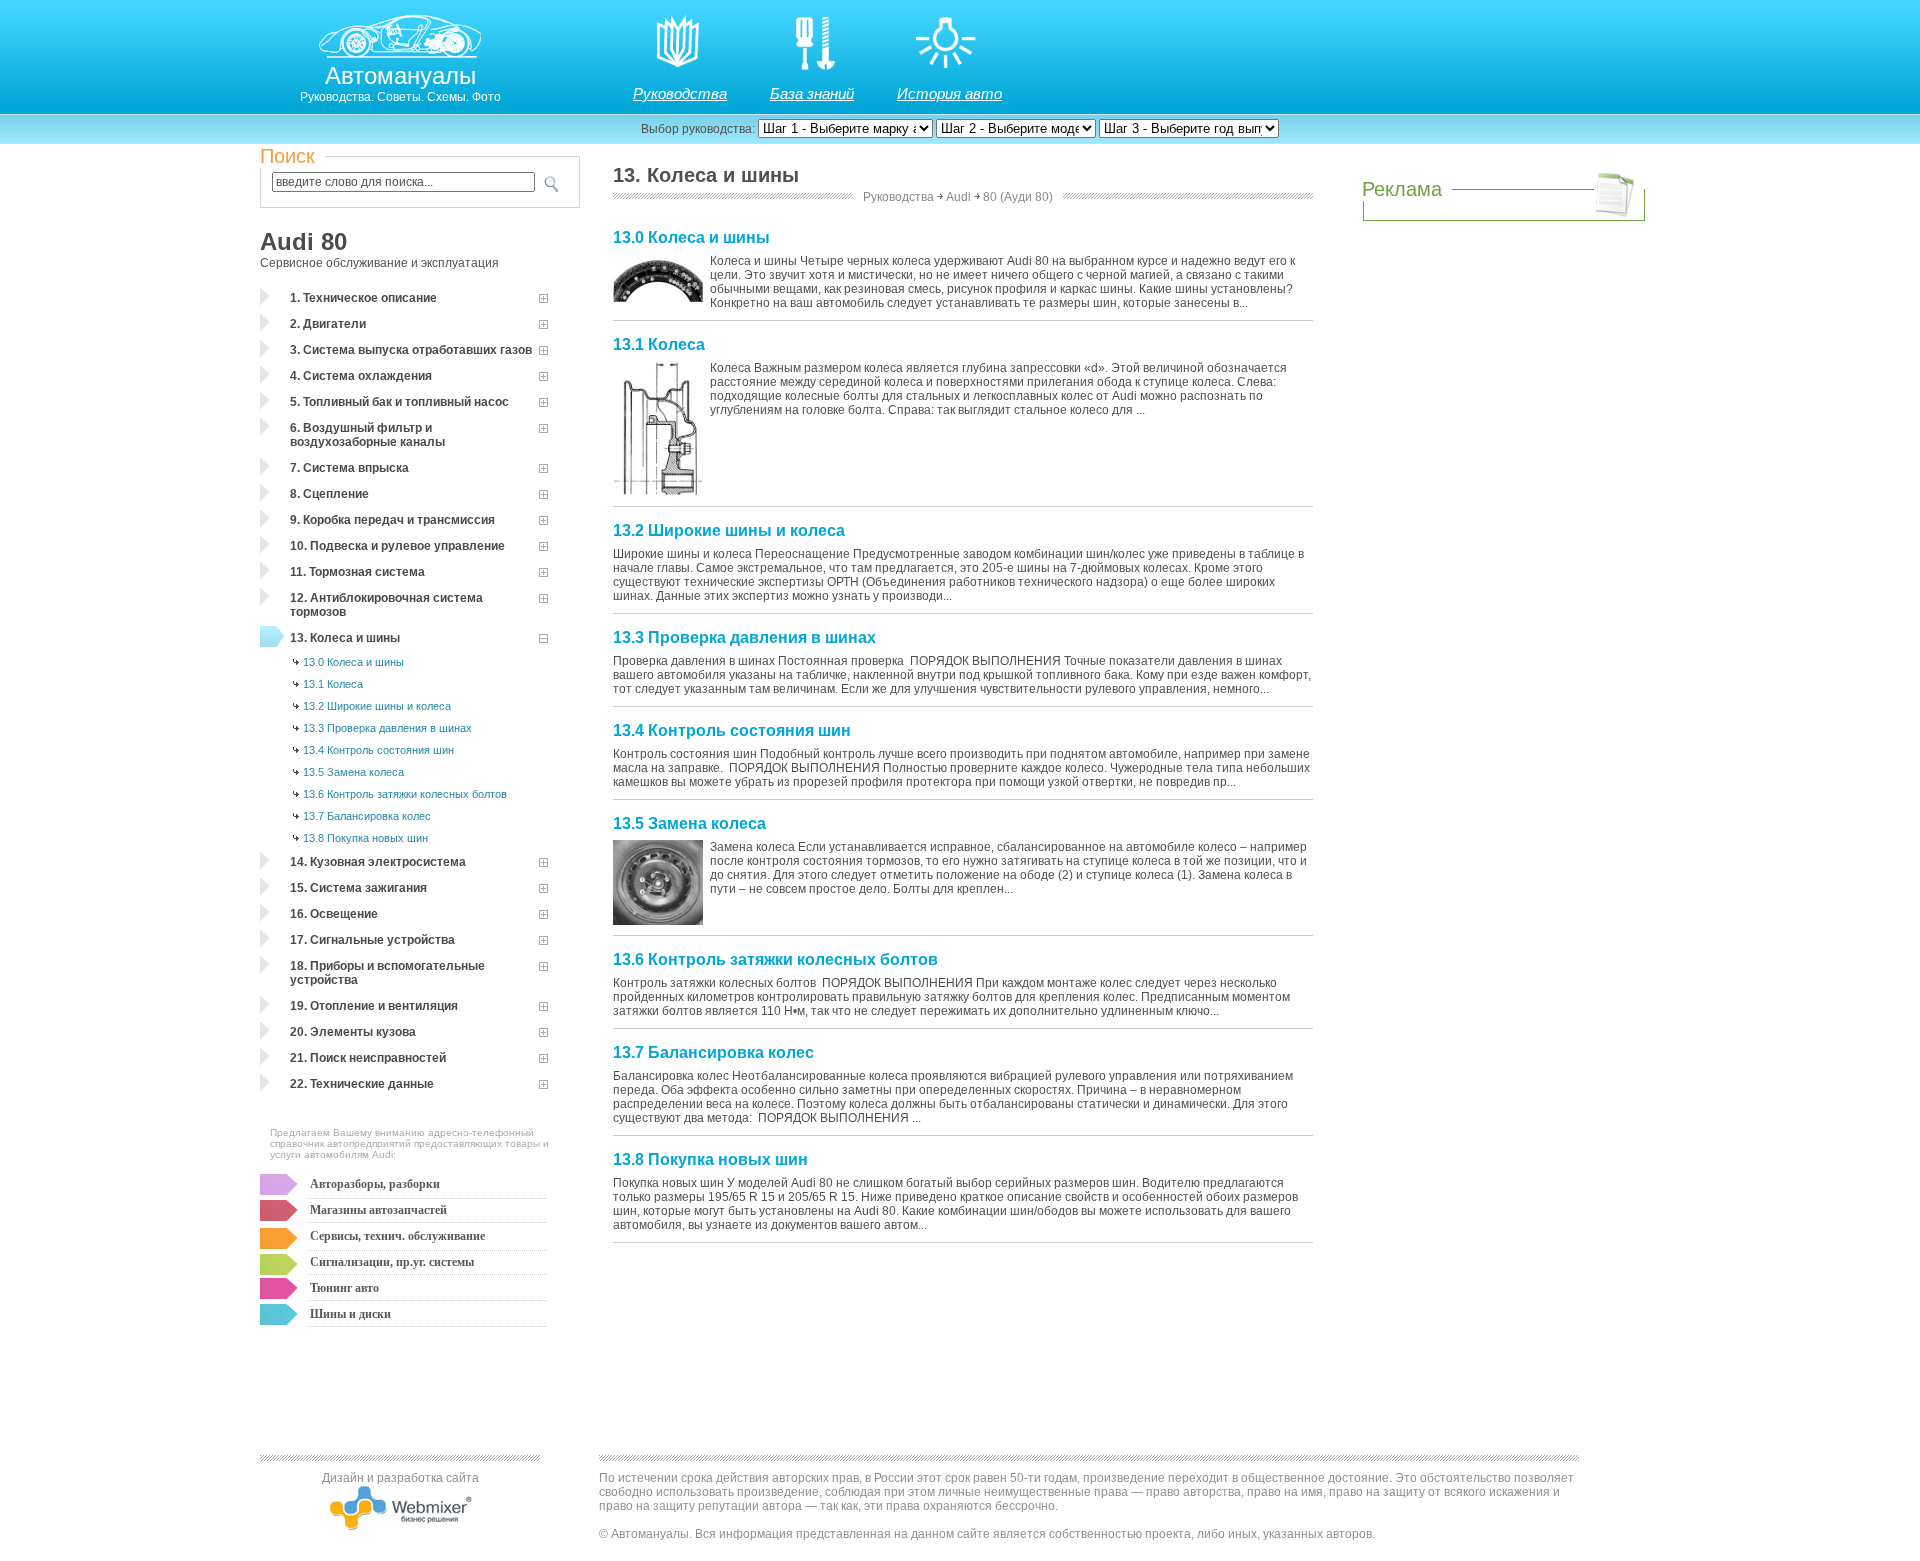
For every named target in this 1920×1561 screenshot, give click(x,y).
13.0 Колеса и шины (353, 662)
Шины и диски (350, 1314)
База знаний (812, 93)
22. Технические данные (362, 1084)
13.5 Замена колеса (353, 772)
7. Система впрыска (349, 468)
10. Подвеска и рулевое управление (397, 546)
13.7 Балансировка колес (367, 816)
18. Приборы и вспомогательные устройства (387, 973)
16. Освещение (334, 914)
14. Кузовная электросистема (378, 862)
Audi (958, 197)
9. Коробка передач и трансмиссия (392, 520)
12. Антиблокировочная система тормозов (386, 605)
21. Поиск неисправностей (368, 1058)
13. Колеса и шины (345, 638)
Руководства (680, 93)
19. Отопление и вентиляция (374, 1006)
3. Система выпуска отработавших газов (411, 350)
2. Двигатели (328, 324)
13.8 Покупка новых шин (365, 838)
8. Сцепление (329, 494)
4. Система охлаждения (361, 376)
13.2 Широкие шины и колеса (377, 706)
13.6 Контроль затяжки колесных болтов (405, 794)
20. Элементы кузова (353, 1032)
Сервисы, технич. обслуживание (397, 1236)
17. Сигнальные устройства (372, 940)
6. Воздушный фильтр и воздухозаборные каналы (367, 435)
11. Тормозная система (357, 572)
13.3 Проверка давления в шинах (387, 728)
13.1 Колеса (333, 684)
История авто (949, 93)
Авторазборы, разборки (375, 1184)
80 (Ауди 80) (1018, 197)
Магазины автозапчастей (378, 1210)
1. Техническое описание (363, 298)
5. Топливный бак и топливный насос (399, 402)
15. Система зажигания (358, 888)
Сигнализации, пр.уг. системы (392, 1262)
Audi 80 (303, 241)
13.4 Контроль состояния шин (378, 750)
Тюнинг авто (344, 1288)
